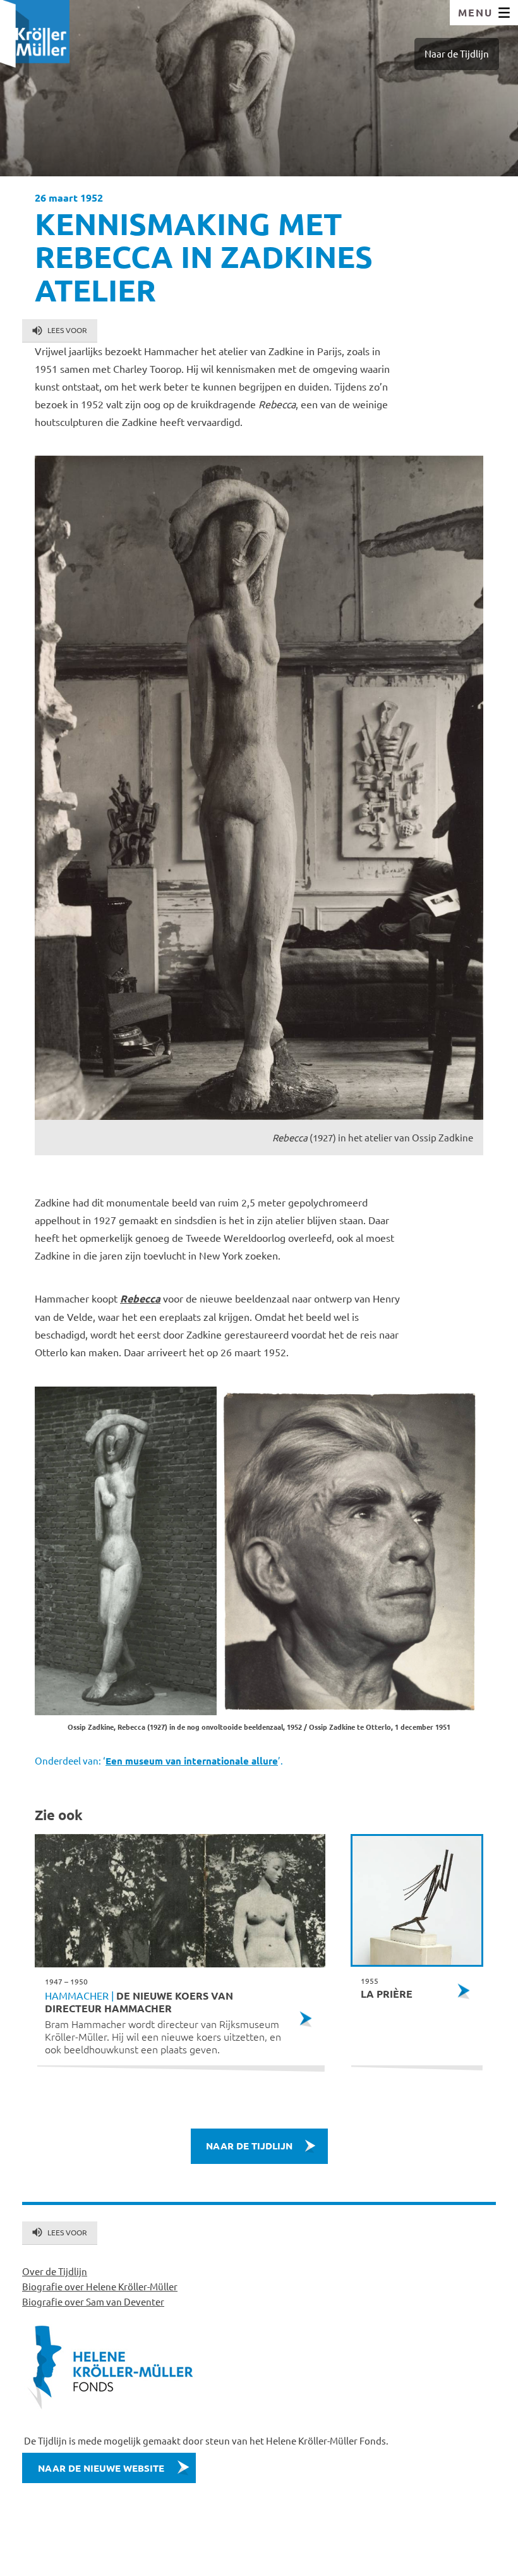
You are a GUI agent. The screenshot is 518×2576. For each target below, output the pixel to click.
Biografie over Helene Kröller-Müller (100, 2286)
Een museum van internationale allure (192, 1761)
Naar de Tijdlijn (457, 53)
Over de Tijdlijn (55, 2271)
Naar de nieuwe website (101, 2468)
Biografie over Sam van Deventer (93, 2301)
